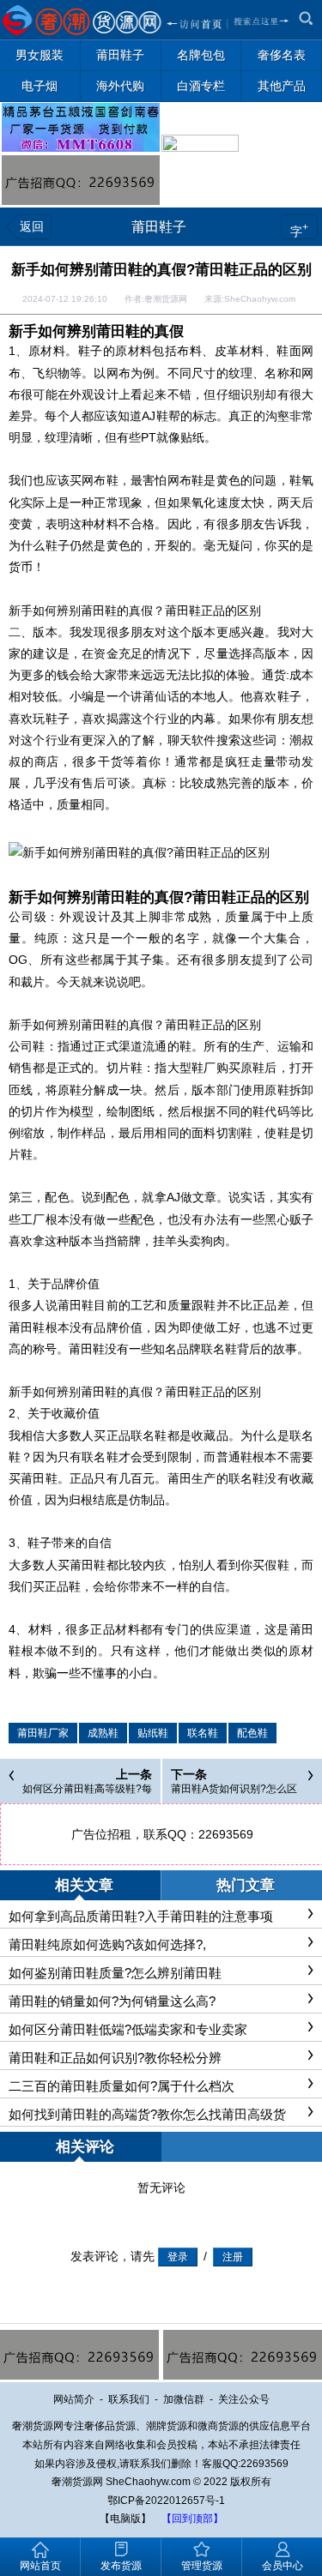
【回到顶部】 (192, 2519)
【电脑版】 (125, 2519)
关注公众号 (244, 2399)
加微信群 (184, 2399)
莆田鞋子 (159, 227)
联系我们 (129, 2399)
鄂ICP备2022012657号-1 (166, 2501)
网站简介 (74, 2399)
